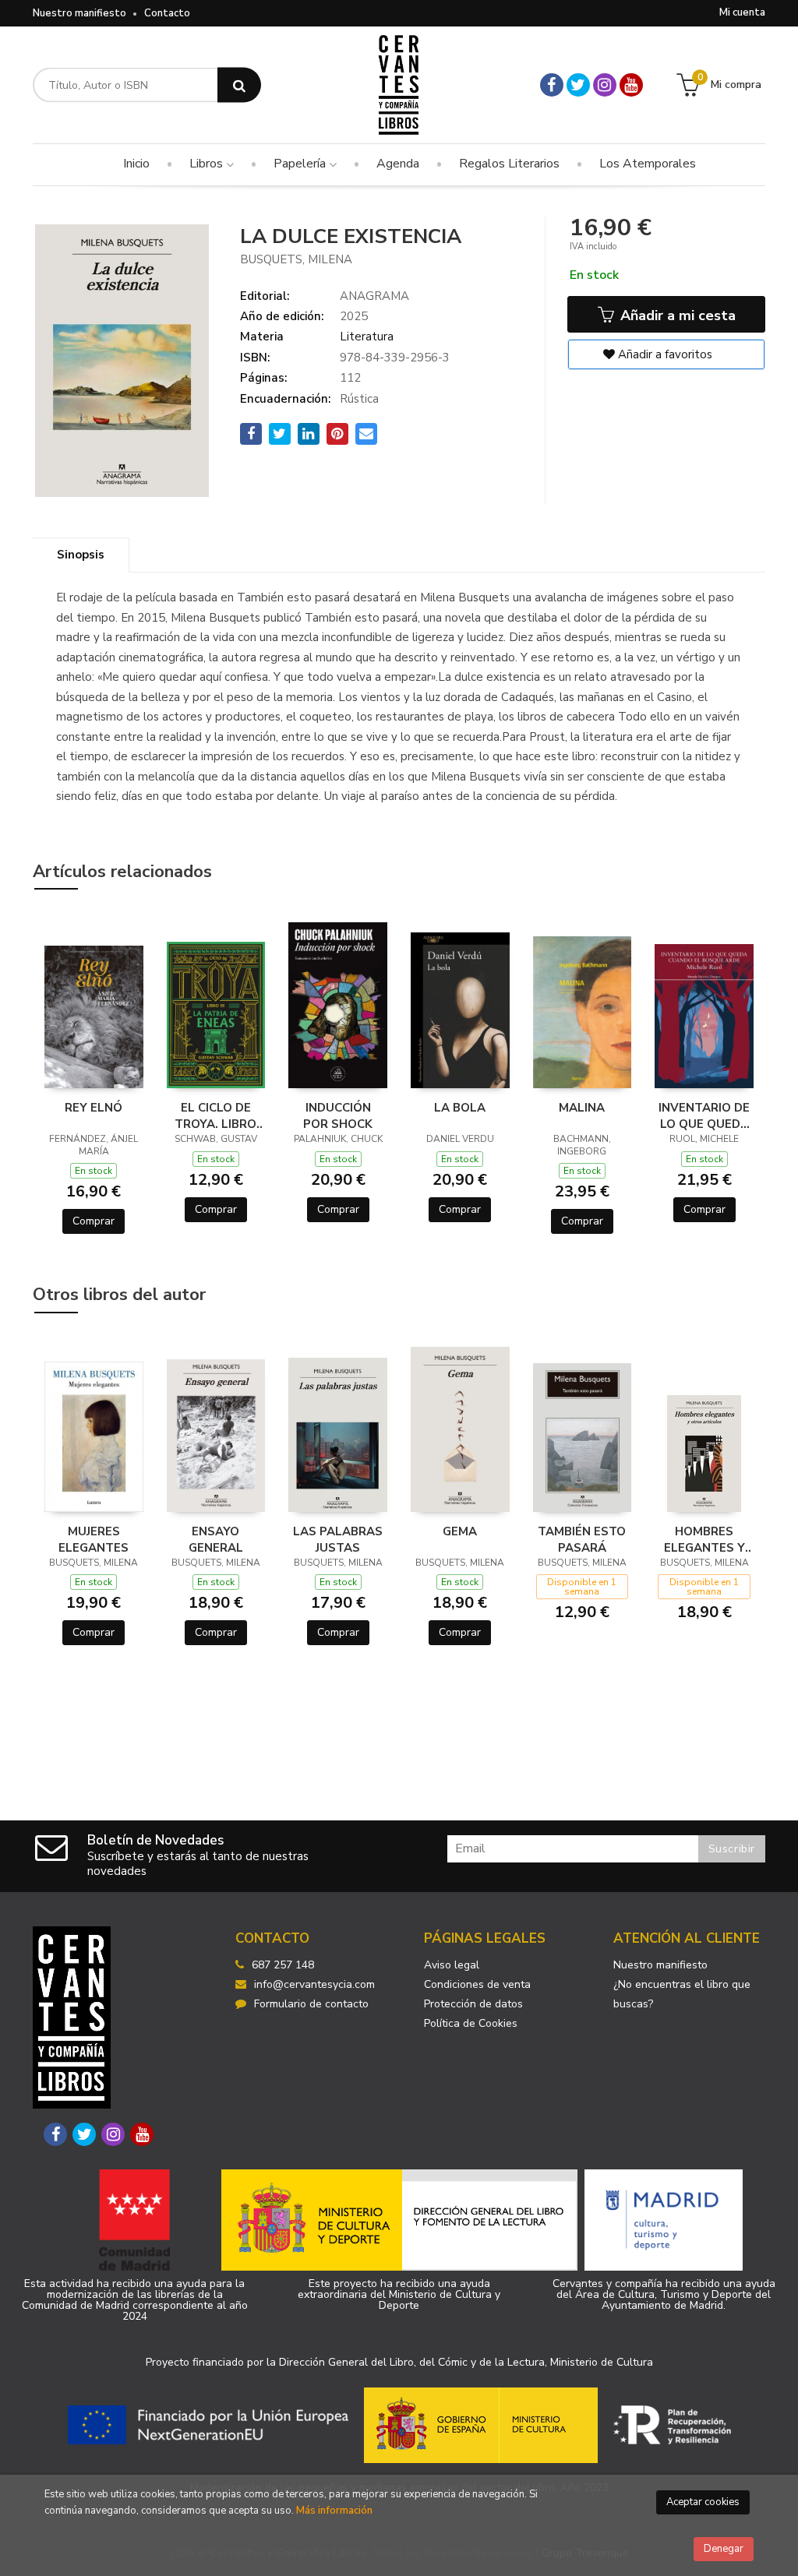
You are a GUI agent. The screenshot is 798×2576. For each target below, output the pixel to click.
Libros (208, 164)
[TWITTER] (578, 85)
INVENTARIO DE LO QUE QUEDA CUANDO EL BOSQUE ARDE (704, 1115)
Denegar (724, 2549)
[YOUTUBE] (631, 85)
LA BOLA (460, 1108)
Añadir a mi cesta (676, 315)
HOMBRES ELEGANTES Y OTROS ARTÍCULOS (704, 1539)
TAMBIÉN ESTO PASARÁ (582, 1539)
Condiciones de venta (477, 1984)
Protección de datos (473, 2004)
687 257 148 (283, 1965)
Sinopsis (81, 555)
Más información (334, 2511)
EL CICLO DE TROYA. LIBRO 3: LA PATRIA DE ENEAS (215, 1115)
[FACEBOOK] (552, 85)
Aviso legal (452, 1965)
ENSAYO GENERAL (216, 1539)
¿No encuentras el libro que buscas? (682, 1994)
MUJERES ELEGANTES (94, 1539)
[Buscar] (239, 85)
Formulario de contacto (311, 2004)
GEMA (460, 1531)
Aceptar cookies (703, 2502)
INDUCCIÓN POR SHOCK (338, 1115)
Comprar (94, 1221)
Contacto (167, 13)
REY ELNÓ (94, 1108)
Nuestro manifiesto (79, 13)
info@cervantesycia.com (314, 1984)
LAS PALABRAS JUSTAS (338, 1539)
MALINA (582, 1108)
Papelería (301, 164)
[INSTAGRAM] (605, 85)
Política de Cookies (471, 2023)
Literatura (367, 337)
